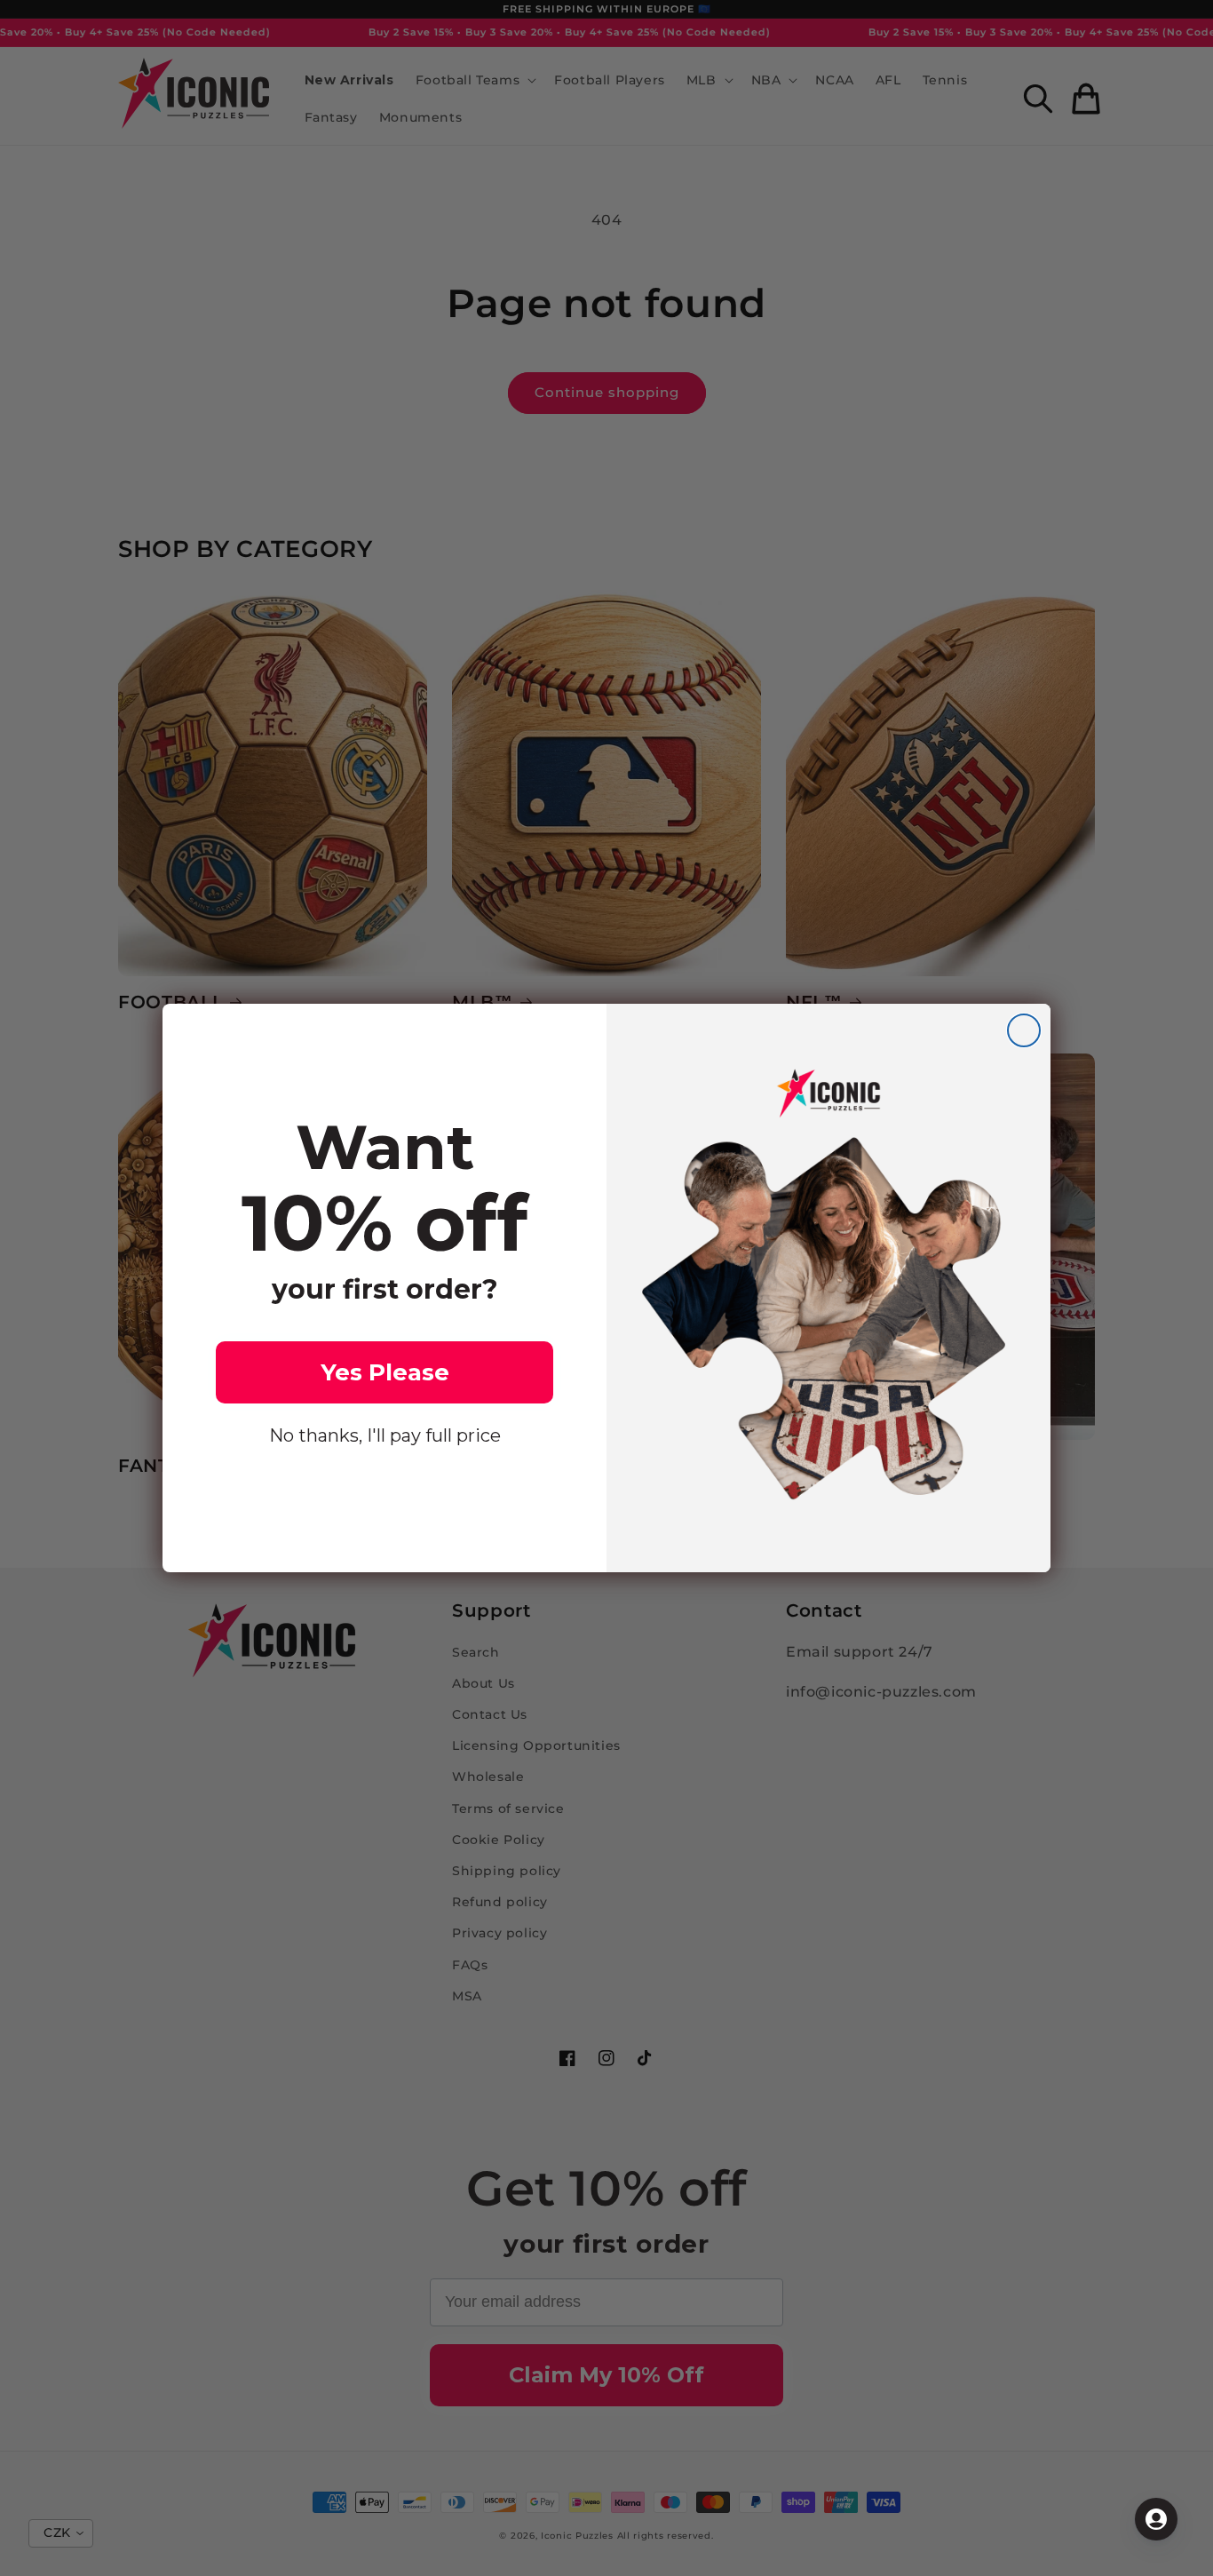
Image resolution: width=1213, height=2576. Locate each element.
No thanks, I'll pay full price (385, 1435)
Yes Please (385, 1372)
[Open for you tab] (1156, 2519)
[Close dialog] (1024, 1030)
